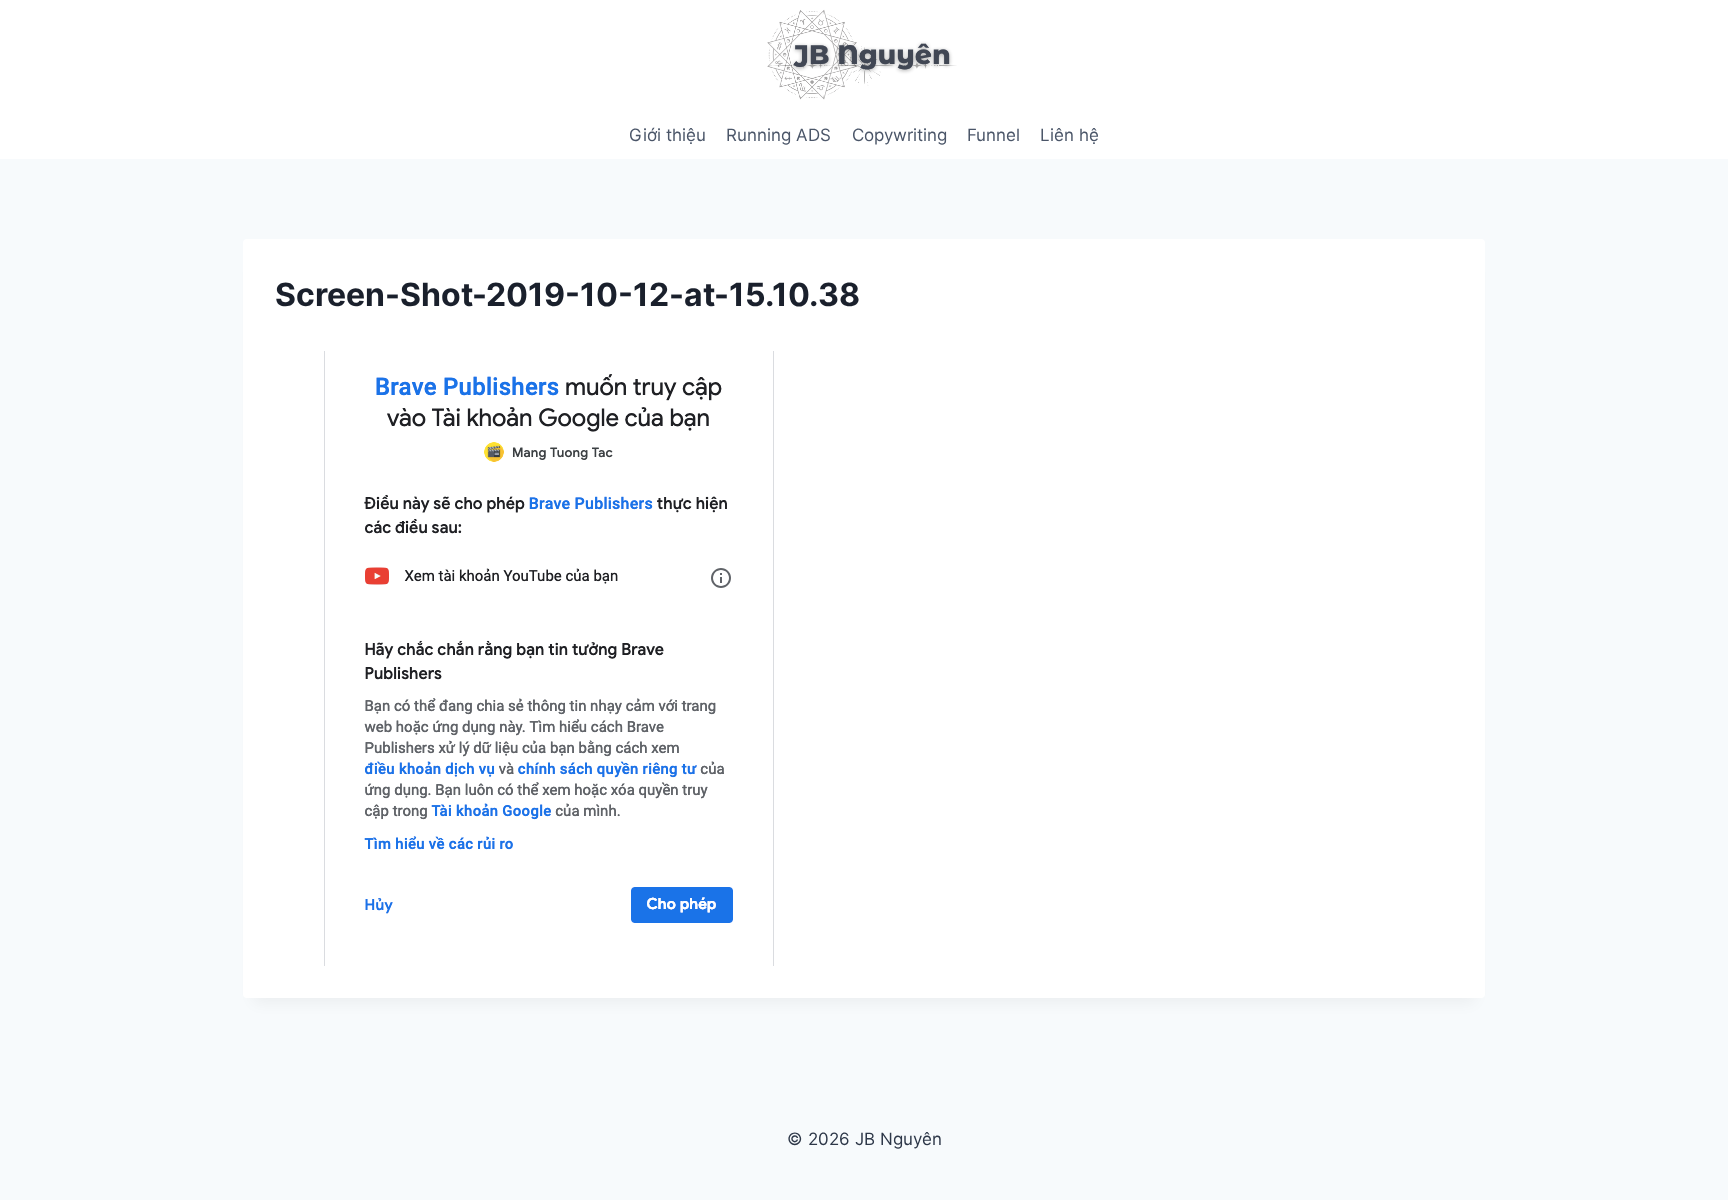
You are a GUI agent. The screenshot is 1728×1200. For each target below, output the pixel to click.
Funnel (993, 135)
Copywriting (899, 135)
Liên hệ (1069, 135)
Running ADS (778, 135)
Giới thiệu (667, 135)
